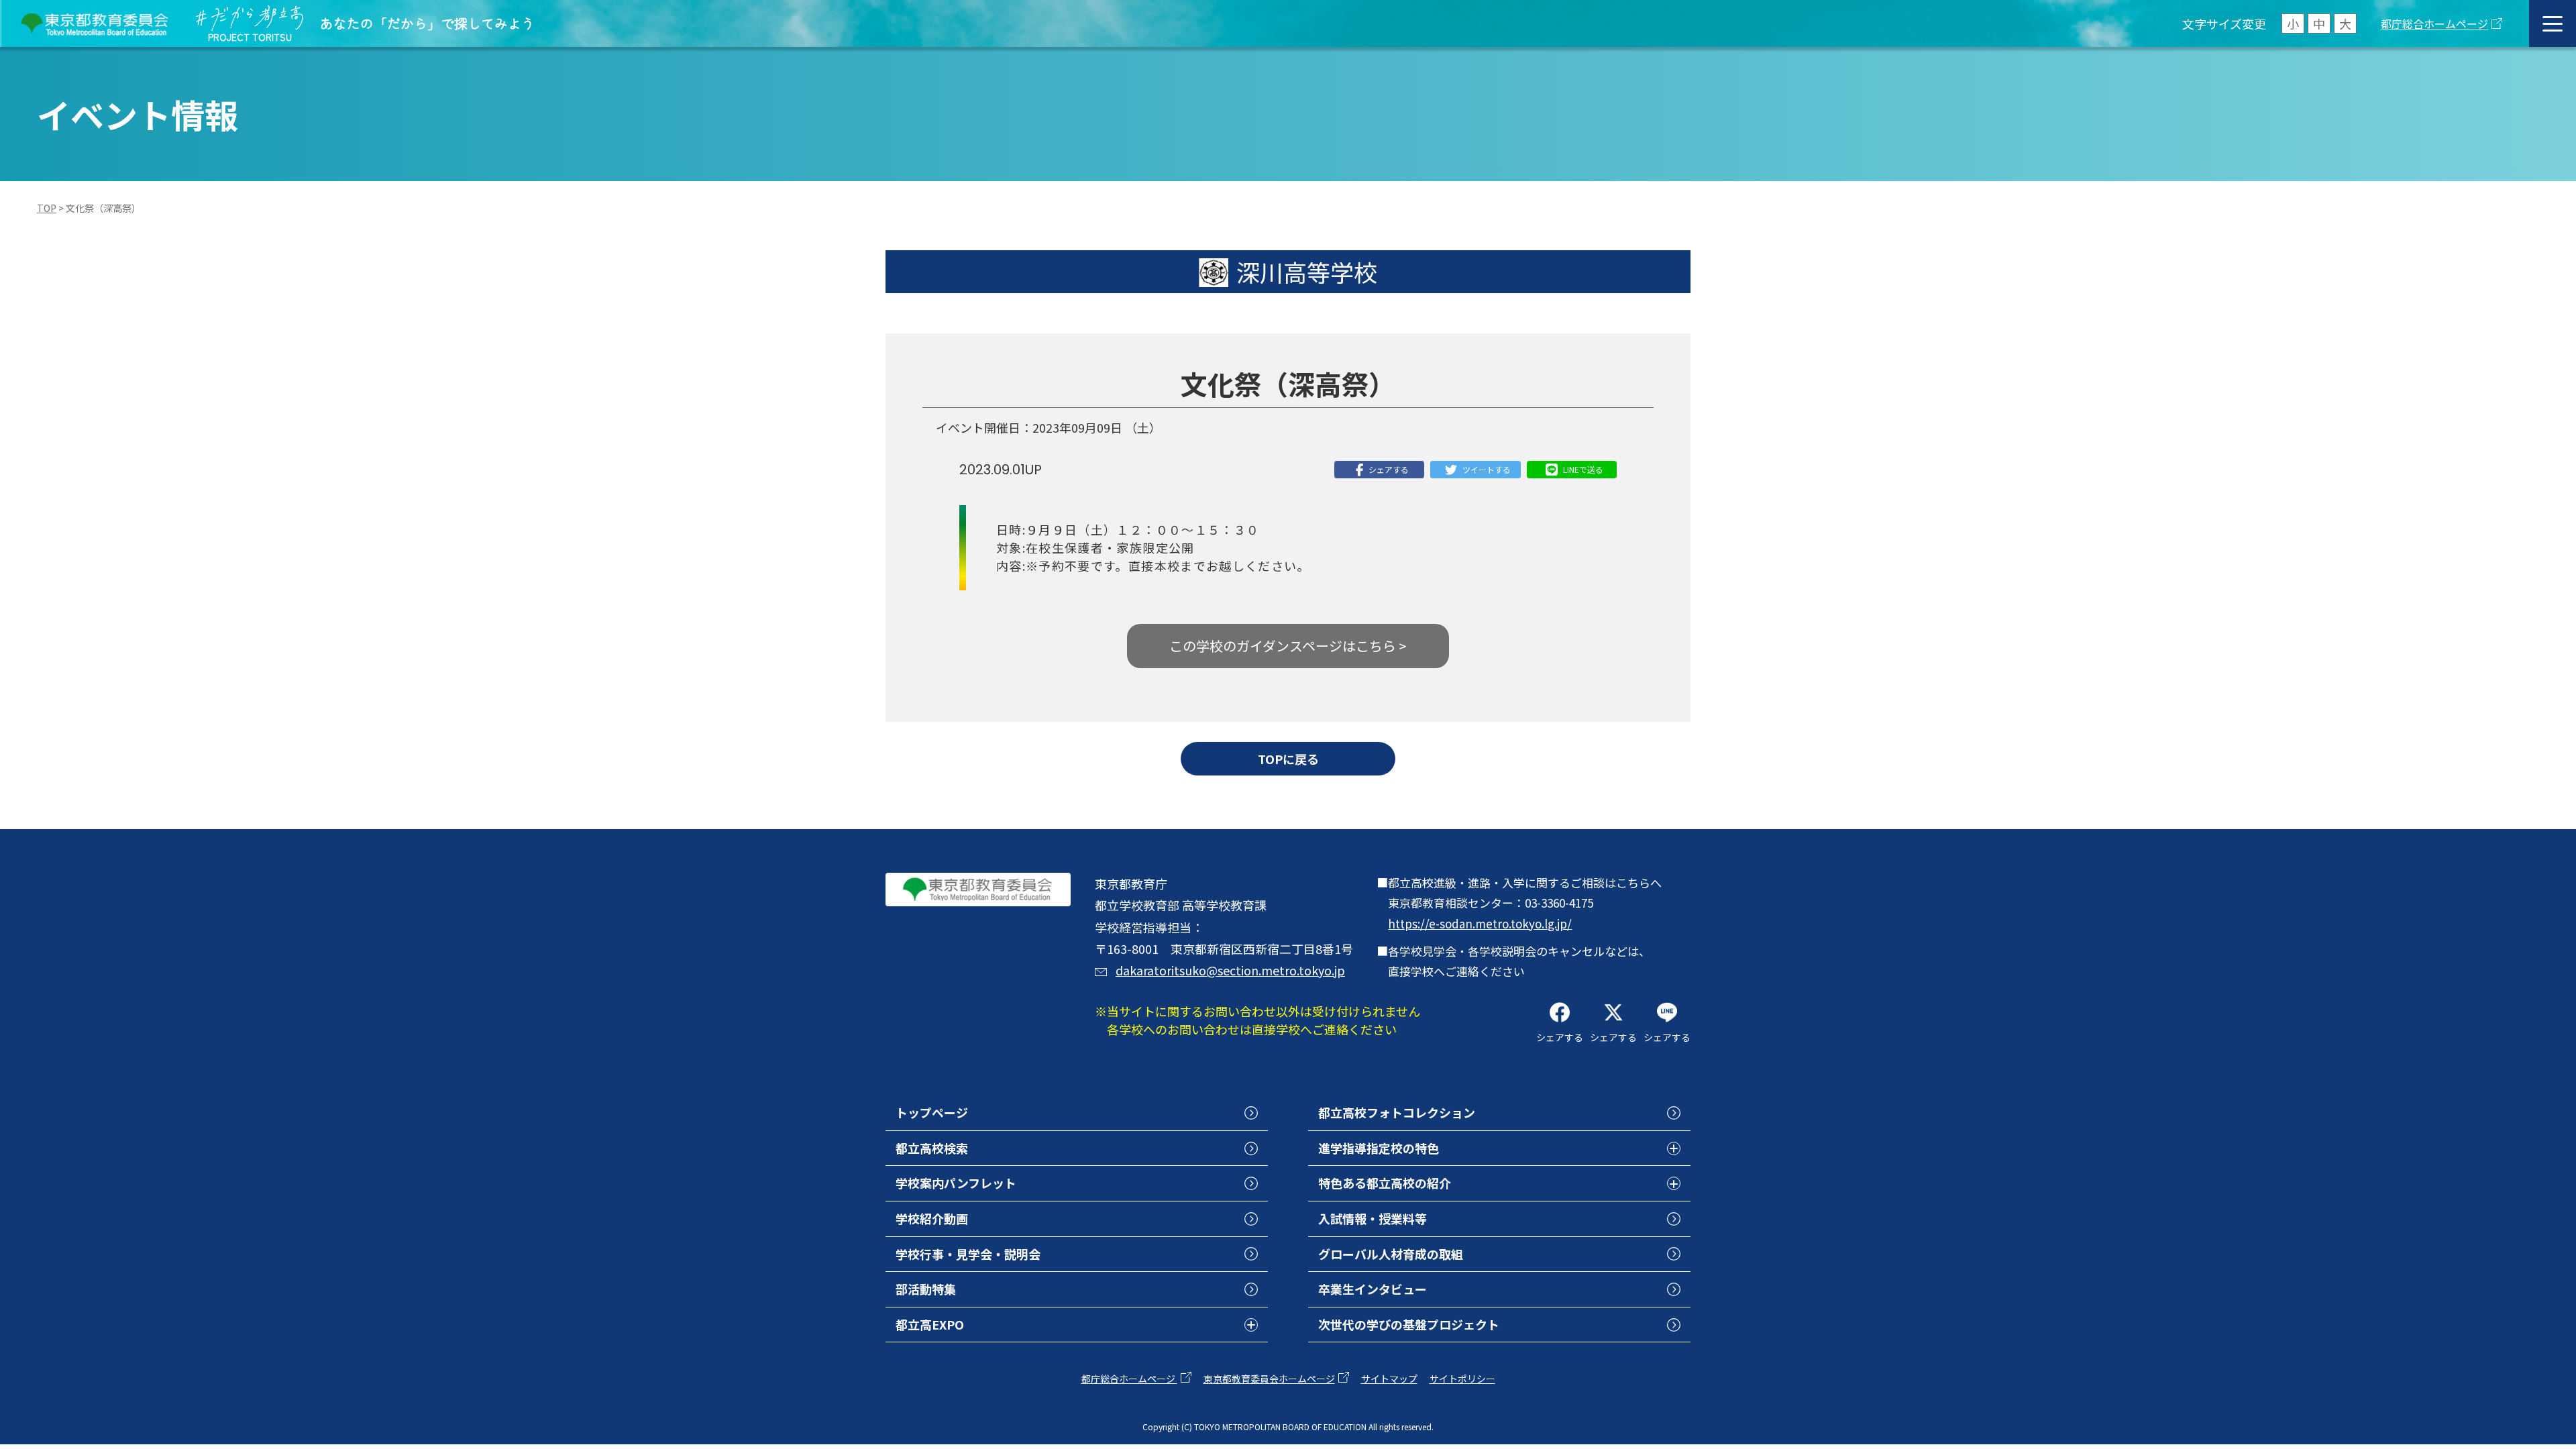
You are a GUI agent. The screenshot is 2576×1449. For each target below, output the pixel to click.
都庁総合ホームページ (2434, 23)
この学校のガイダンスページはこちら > (1288, 646)
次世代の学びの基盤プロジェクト (1409, 1324)
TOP (47, 208)
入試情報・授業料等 (1373, 1218)
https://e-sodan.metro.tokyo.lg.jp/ (1480, 923)
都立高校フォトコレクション (1397, 1112)
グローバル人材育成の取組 (1391, 1254)
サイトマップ (1389, 1379)
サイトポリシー (1462, 1379)
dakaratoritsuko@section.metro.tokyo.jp (1230, 970)
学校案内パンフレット (956, 1183)
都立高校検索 (932, 1148)
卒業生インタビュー (1373, 1289)
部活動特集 (926, 1289)
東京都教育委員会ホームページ (1269, 1379)
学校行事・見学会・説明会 (968, 1254)
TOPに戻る (1288, 759)
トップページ (932, 1112)
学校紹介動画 (932, 1218)
